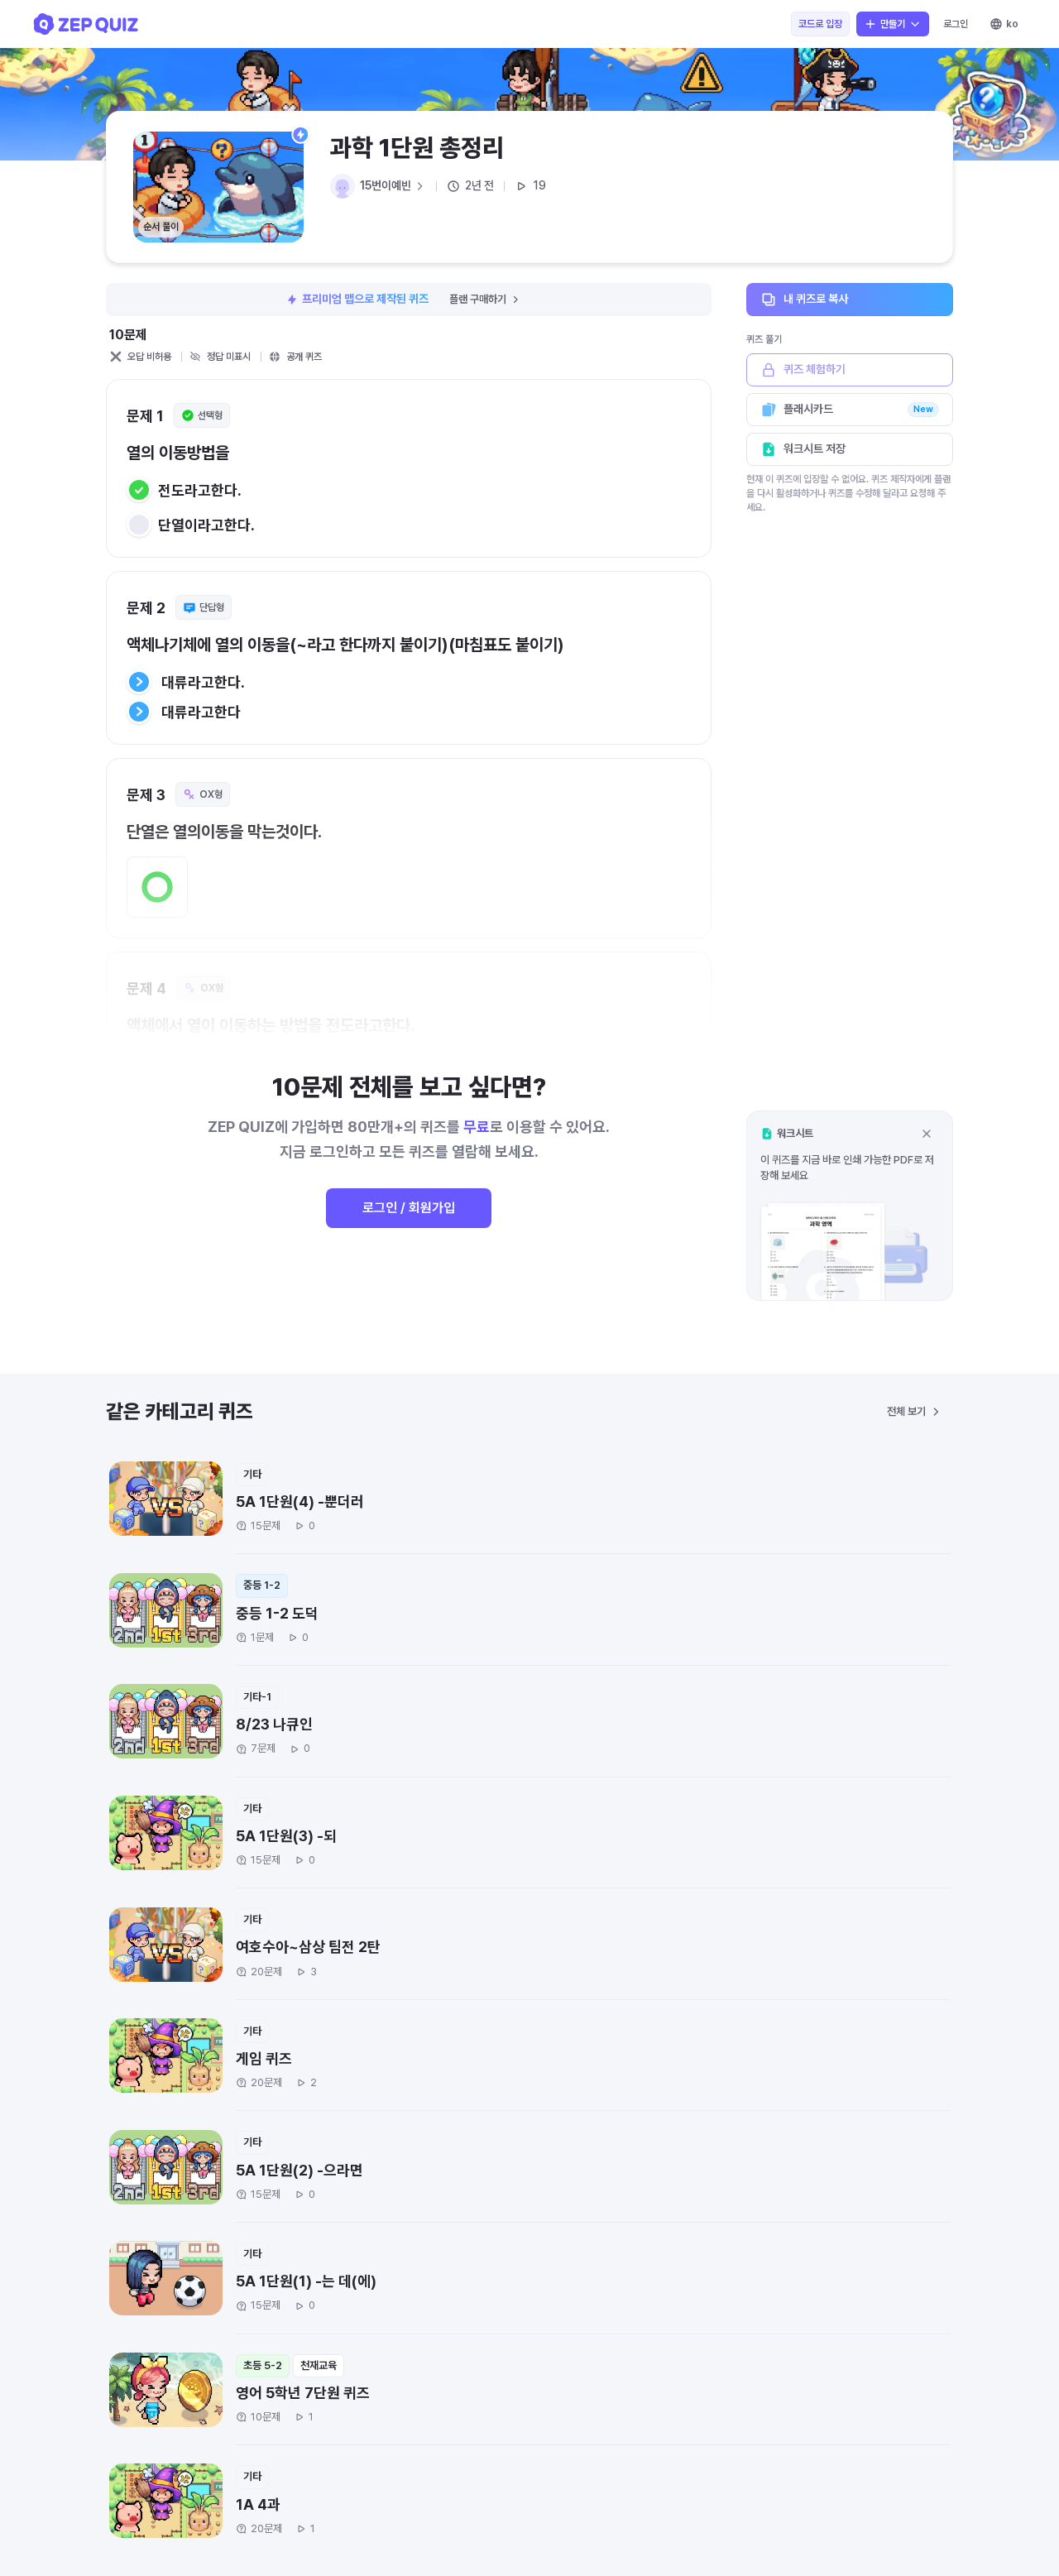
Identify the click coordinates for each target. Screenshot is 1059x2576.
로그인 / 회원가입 (409, 1208)
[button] (850, 1205)
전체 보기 (906, 1411)
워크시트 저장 (815, 449)
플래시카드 (858, 409)
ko (1012, 24)
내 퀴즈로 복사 (816, 299)
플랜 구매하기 (478, 299)
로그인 (956, 24)
